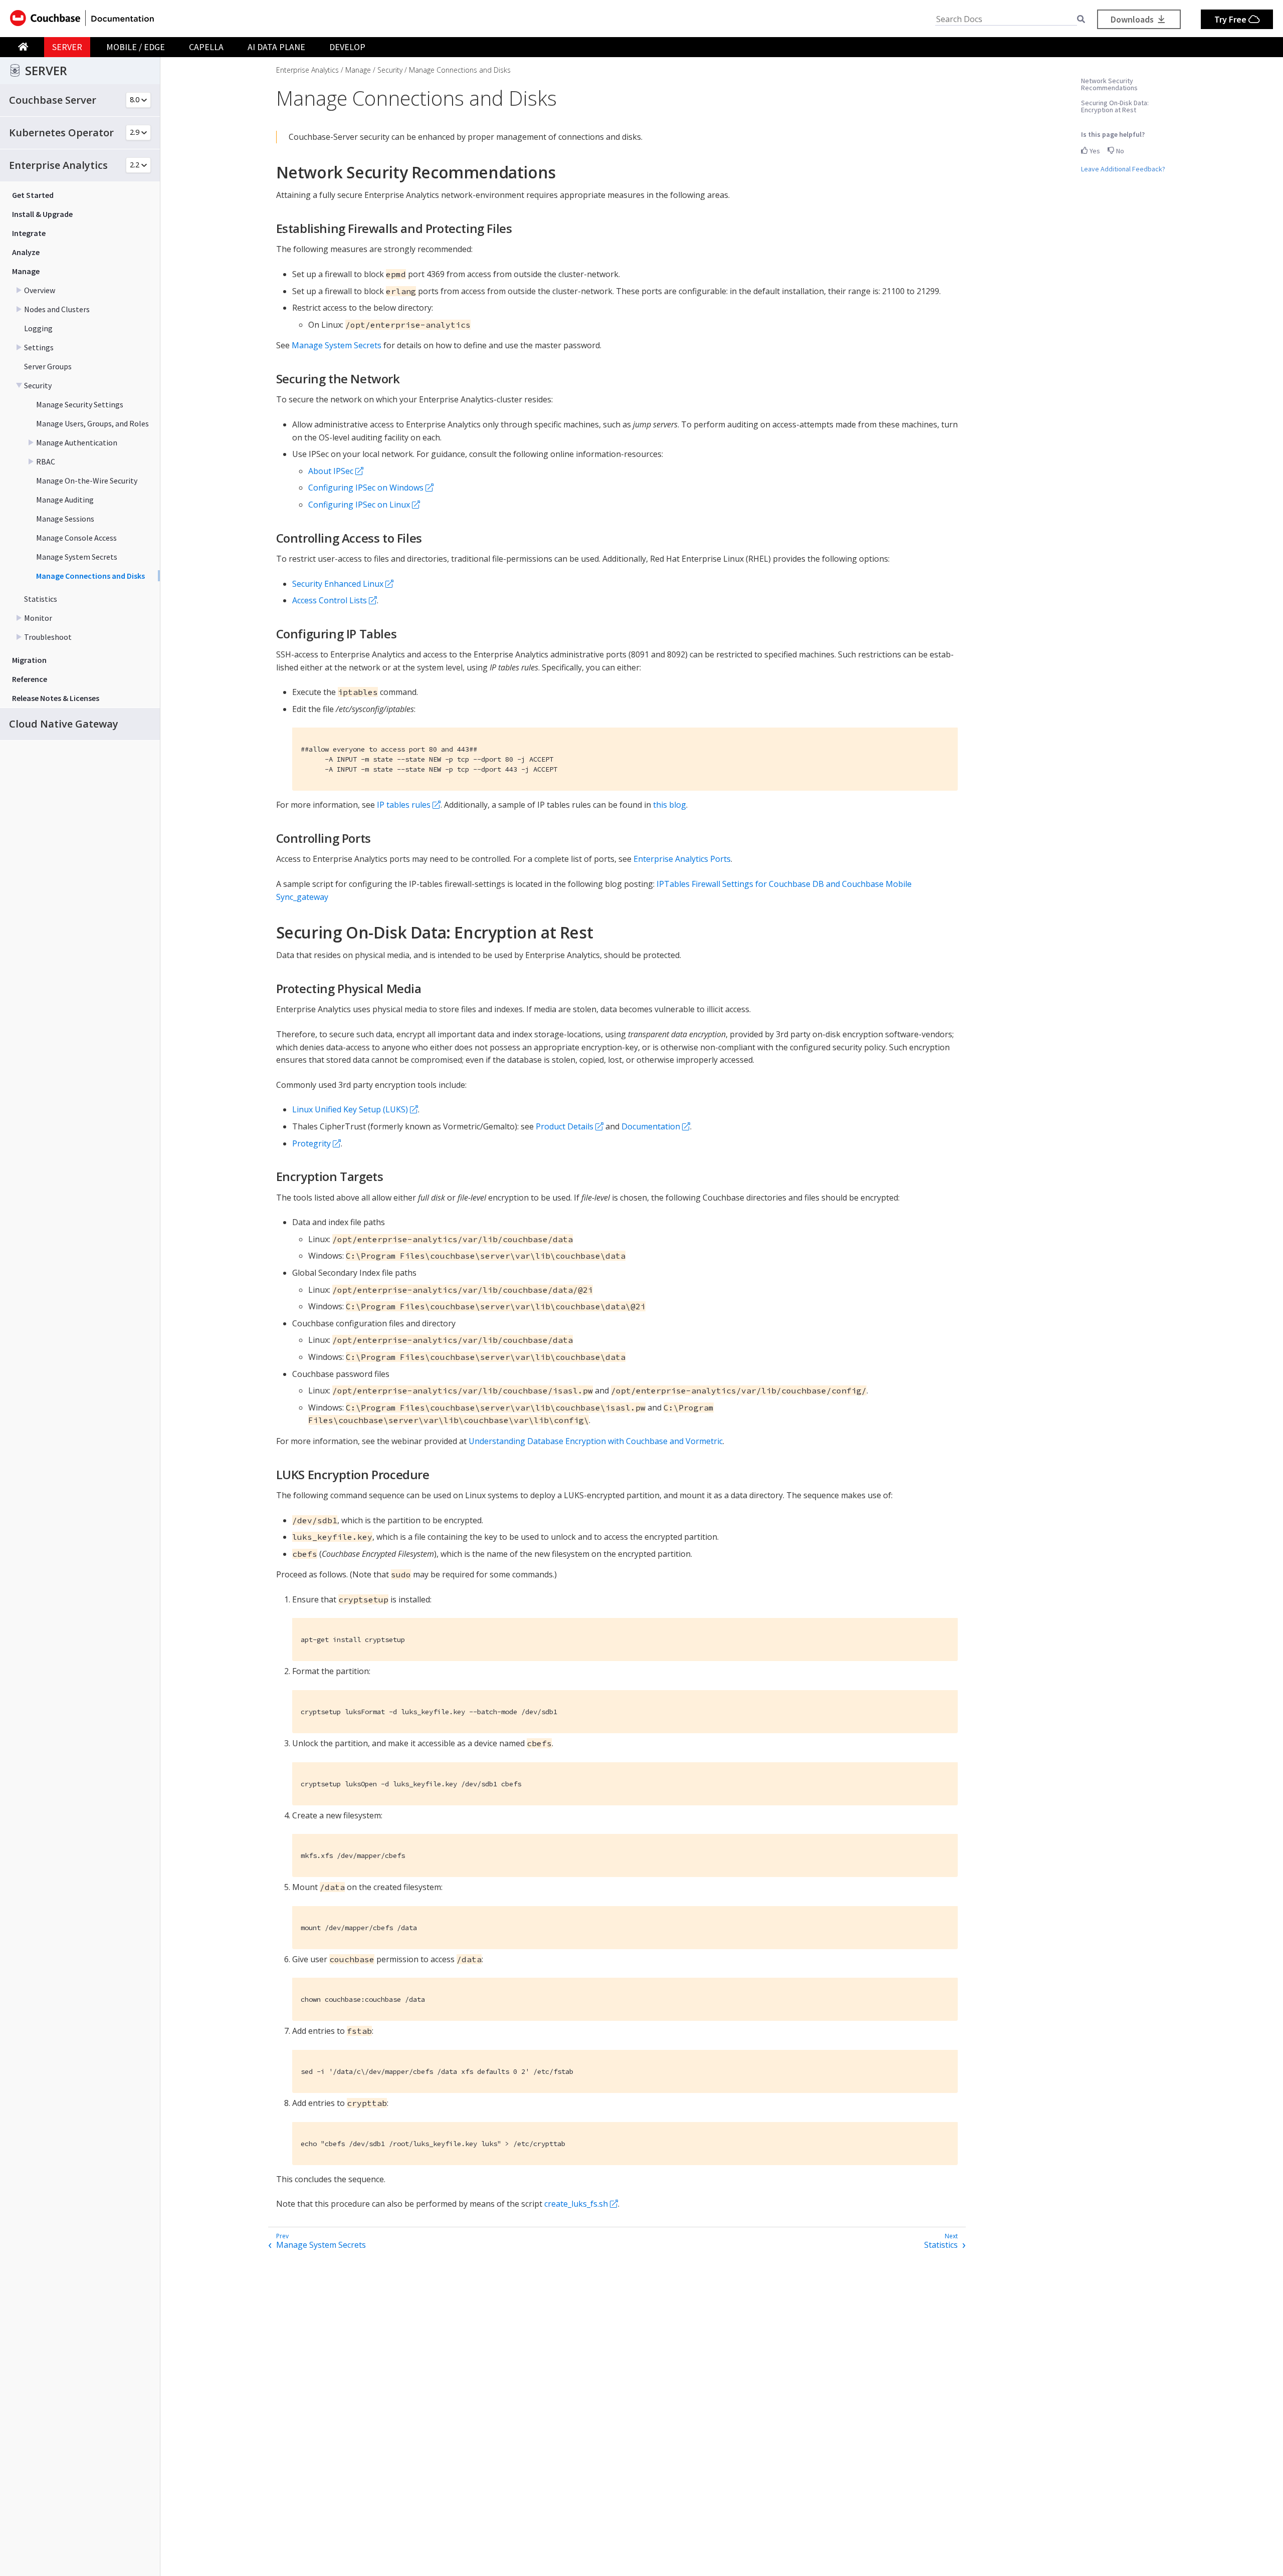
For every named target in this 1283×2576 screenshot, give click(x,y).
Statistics (41, 599)
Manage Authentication (77, 442)
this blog (670, 805)
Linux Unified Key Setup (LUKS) (350, 1109)
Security (38, 385)
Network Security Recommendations (1109, 84)
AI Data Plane (276, 47)
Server (67, 47)
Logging (38, 328)
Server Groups (48, 366)
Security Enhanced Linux (338, 584)
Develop (347, 47)
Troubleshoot (48, 637)
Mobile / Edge (136, 47)
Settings (39, 347)
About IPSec (331, 471)
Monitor (38, 618)
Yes (1094, 151)
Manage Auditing (65, 500)
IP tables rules (404, 805)
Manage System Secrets (77, 557)
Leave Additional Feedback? (1123, 169)
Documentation (651, 1126)
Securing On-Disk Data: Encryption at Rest (1115, 106)
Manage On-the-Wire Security (87, 481)
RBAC (46, 461)
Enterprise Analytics (307, 70)
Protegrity (311, 1143)
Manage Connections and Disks (90, 576)
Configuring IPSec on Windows (366, 488)
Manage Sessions (65, 519)
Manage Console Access (76, 538)
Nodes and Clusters (57, 309)
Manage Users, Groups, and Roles (92, 423)
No (1119, 151)
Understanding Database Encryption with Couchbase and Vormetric (596, 1441)
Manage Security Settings (80, 404)
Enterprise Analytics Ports (682, 859)
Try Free (1231, 19)
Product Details (565, 1126)
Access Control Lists (330, 600)
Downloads (1133, 19)
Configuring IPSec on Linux (359, 505)
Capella (206, 47)
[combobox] (1006, 19)
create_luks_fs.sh (576, 2204)
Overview (40, 290)
